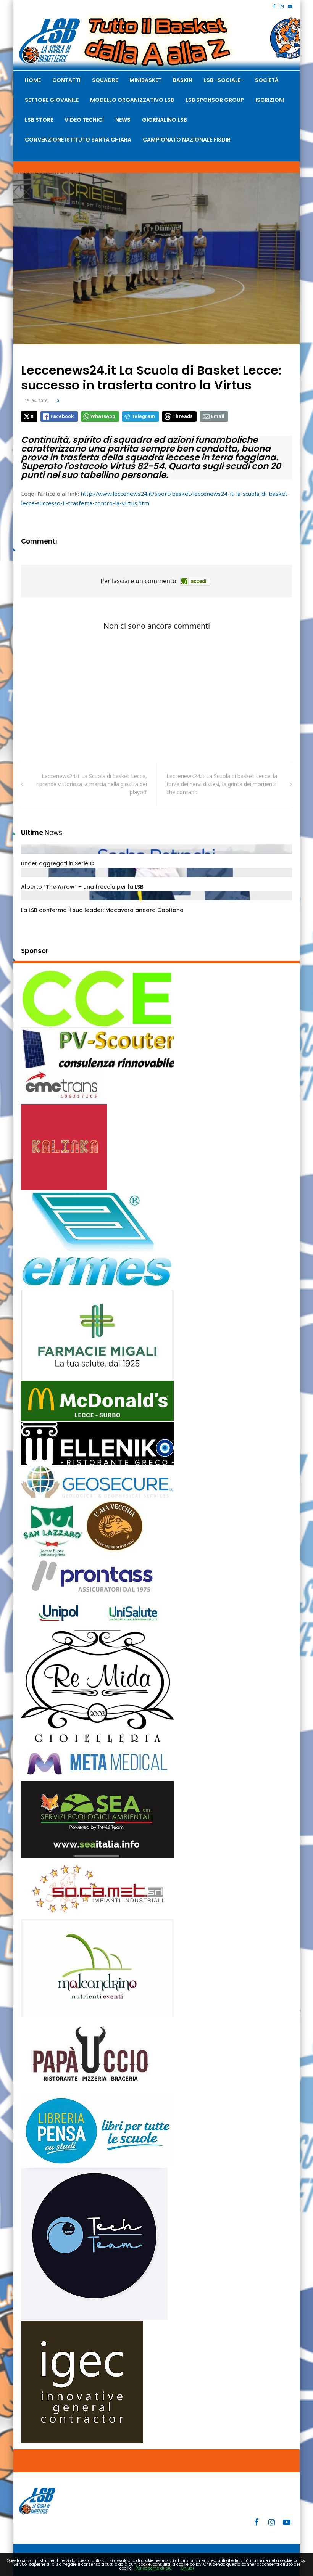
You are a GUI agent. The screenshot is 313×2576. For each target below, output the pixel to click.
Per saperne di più (154, 2568)
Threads (183, 416)
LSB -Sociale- (224, 80)
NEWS (123, 120)
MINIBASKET (145, 80)
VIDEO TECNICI (84, 120)
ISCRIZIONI (270, 100)
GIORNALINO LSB (165, 120)
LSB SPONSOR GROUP (215, 100)
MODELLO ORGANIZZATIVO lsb (132, 100)
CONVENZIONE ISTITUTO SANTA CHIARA (78, 140)
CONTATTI (66, 80)
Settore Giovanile (52, 100)
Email (218, 416)
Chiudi (187, 2568)
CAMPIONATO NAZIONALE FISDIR (187, 140)
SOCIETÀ (267, 80)
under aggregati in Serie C (57, 863)
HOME (33, 80)
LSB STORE (39, 120)
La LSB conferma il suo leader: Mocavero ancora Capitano (102, 910)
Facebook (62, 416)
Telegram (143, 416)
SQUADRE (105, 80)
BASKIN (183, 80)
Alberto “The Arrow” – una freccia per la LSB (82, 887)
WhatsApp (103, 416)
